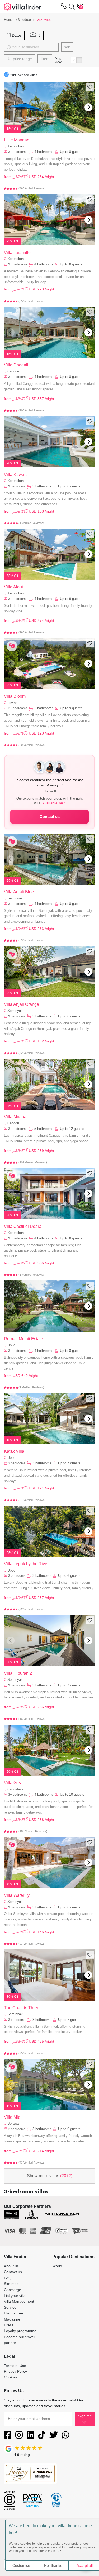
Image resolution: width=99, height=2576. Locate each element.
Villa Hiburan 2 (18, 1673)
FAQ (8, 2278)
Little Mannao (17, 140)
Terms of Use (15, 2366)
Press (9, 2325)
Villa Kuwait (15, 474)
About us (11, 2266)
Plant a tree (14, 2313)
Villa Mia (12, 2117)
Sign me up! (85, 2419)
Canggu (13, 371)
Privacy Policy (15, 2371)
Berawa (13, 2123)
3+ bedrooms (18, 152)
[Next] (88, 107)
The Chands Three (22, 2008)
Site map (11, 2284)
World (57, 2266)
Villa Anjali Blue (19, 892)
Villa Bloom (15, 696)
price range (22, 59)
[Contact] (64, 7)
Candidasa (15, 1789)
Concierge (13, 2290)
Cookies (11, 2377)
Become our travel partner (19, 2340)
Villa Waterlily (17, 1895)
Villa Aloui (13, 587)
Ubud (11, 1345)
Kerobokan (16, 146)
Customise (21, 2565)
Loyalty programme (20, 2331)
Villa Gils (12, 1783)
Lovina (12, 703)
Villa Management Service (19, 2304)
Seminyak (15, 898)
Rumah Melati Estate (23, 1339)
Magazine (12, 2319)
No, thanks (53, 2565)
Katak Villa (14, 1451)
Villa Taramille (17, 252)
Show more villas (50, 2176)
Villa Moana (15, 1117)
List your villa (15, 2296)
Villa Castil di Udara (23, 1226)
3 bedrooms (17, 486)
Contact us (50, 817)
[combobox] (36, 47)
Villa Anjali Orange (22, 1004)
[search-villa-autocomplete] (71, 7)
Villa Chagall (16, 365)
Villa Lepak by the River (26, 1564)
